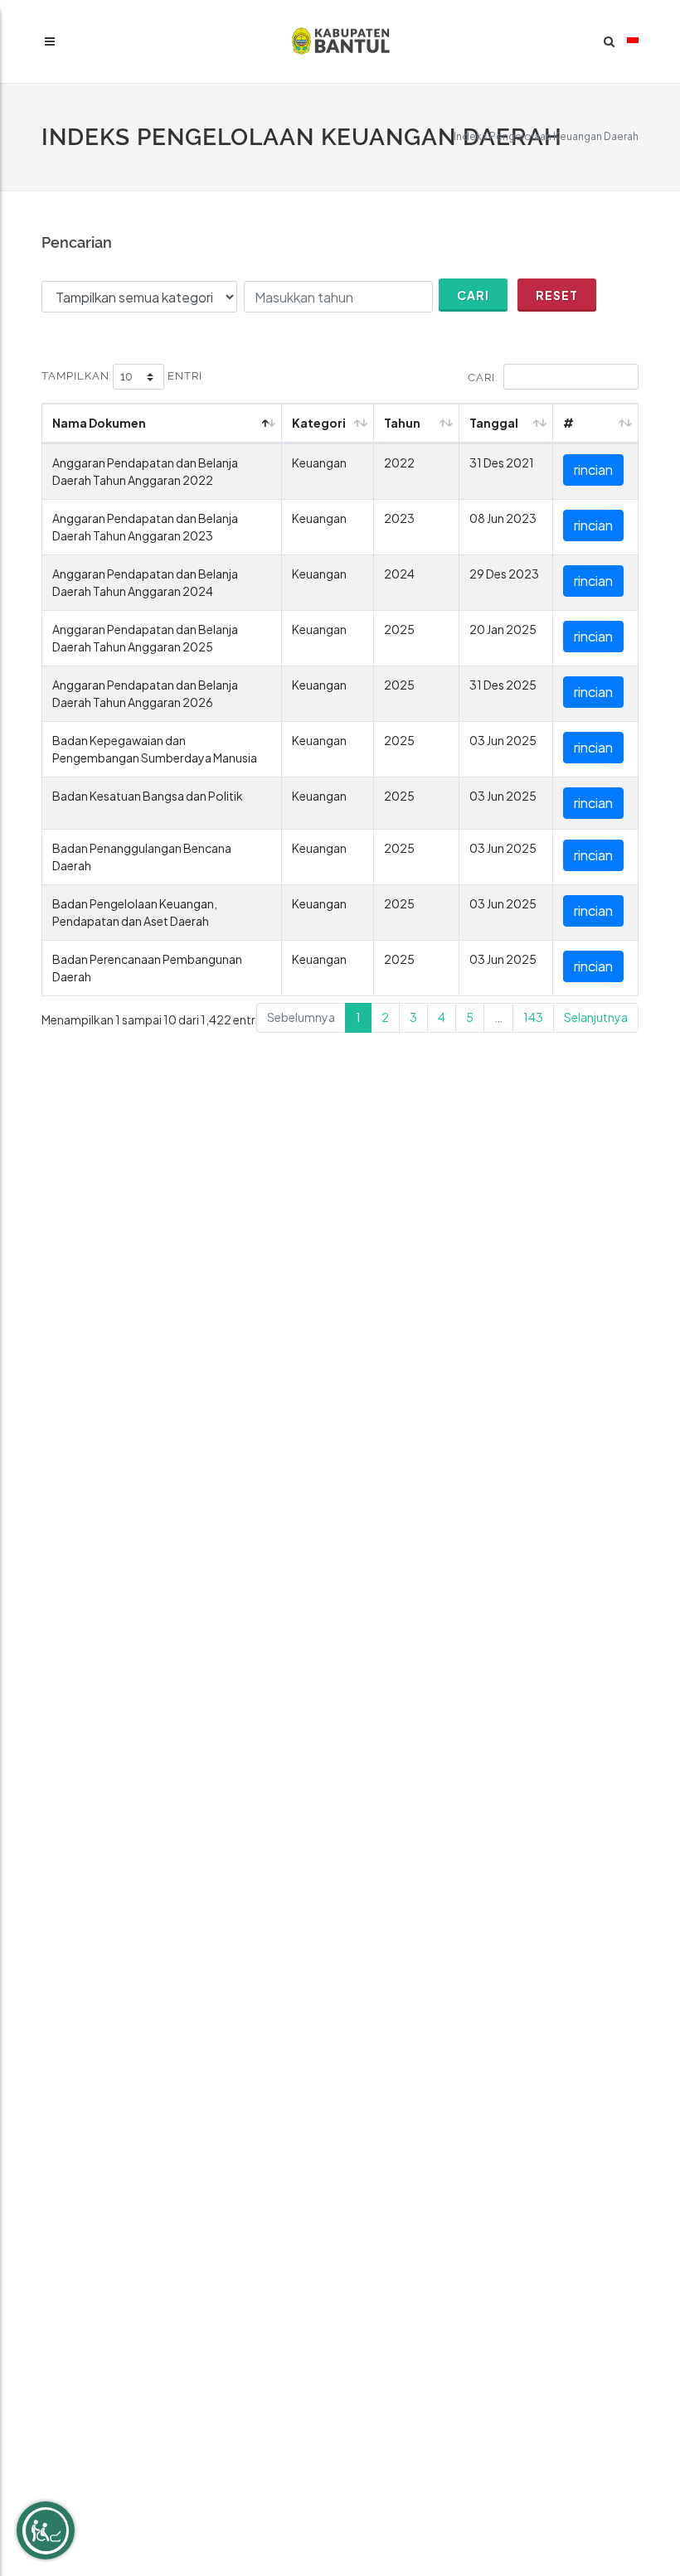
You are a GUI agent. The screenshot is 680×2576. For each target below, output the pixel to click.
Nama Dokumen (99, 423)
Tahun (402, 423)
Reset (557, 295)
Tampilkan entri (122, 376)
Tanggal (494, 423)
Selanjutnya (596, 1017)
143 (533, 1017)
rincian (593, 470)
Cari (473, 295)
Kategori (319, 423)
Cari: (483, 378)
